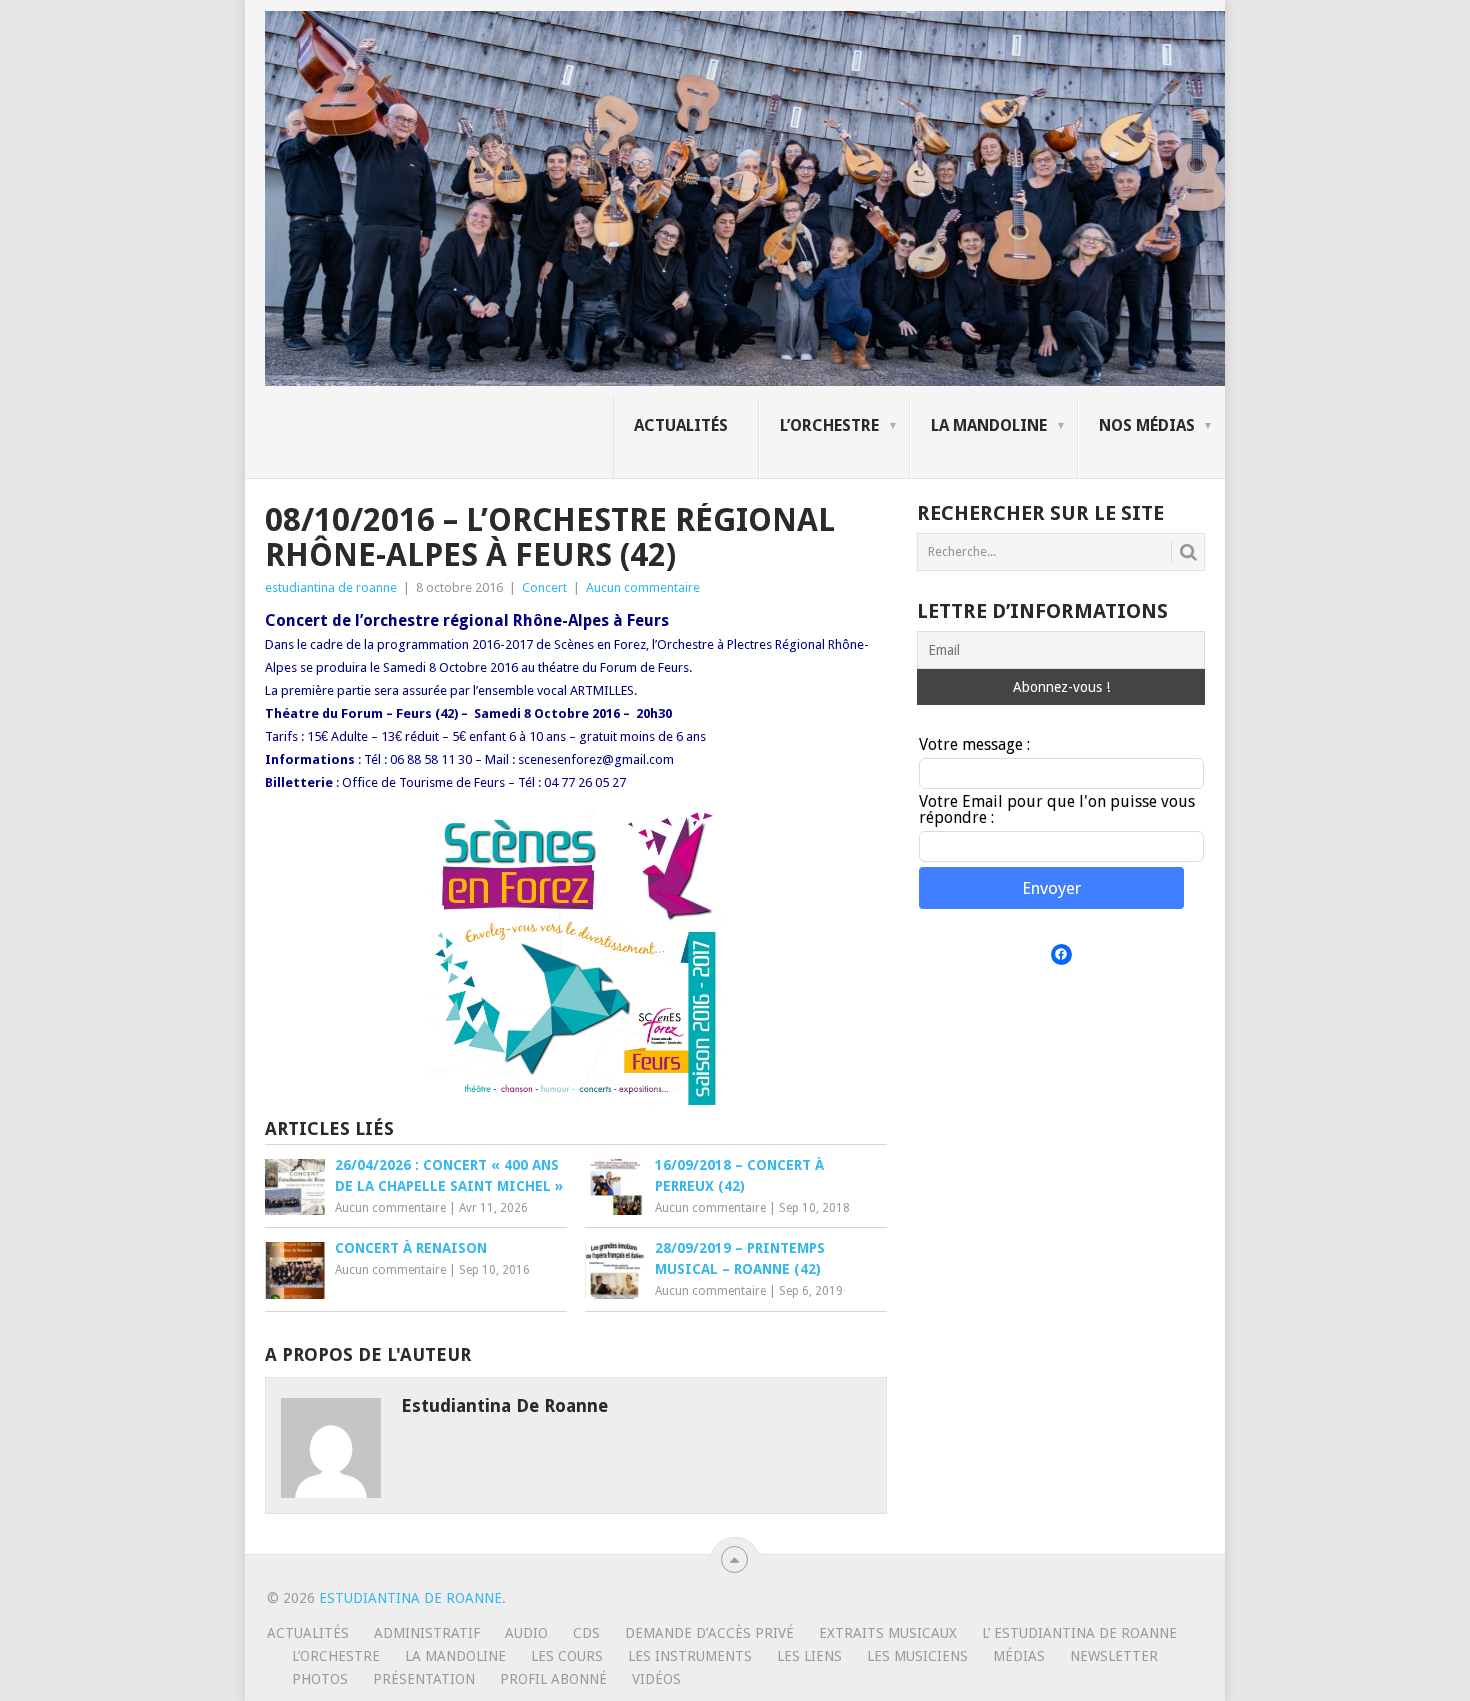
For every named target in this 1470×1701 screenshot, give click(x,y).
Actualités (681, 425)
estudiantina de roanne (331, 587)
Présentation (424, 1679)
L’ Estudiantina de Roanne (1079, 1633)
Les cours (567, 1656)
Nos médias (1147, 425)
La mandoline (989, 425)
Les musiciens (917, 1656)
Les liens (809, 1656)
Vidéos (656, 1679)
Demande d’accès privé (709, 1633)
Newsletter (1114, 1656)
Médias (1019, 1656)
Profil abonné (553, 1679)
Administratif (427, 1633)
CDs (586, 1633)
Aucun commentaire (643, 587)
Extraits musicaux (888, 1633)
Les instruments (690, 1656)
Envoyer (1051, 888)
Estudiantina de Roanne (410, 1598)
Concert (544, 587)
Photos (320, 1679)
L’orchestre (829, 425)
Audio (526, 1633)
